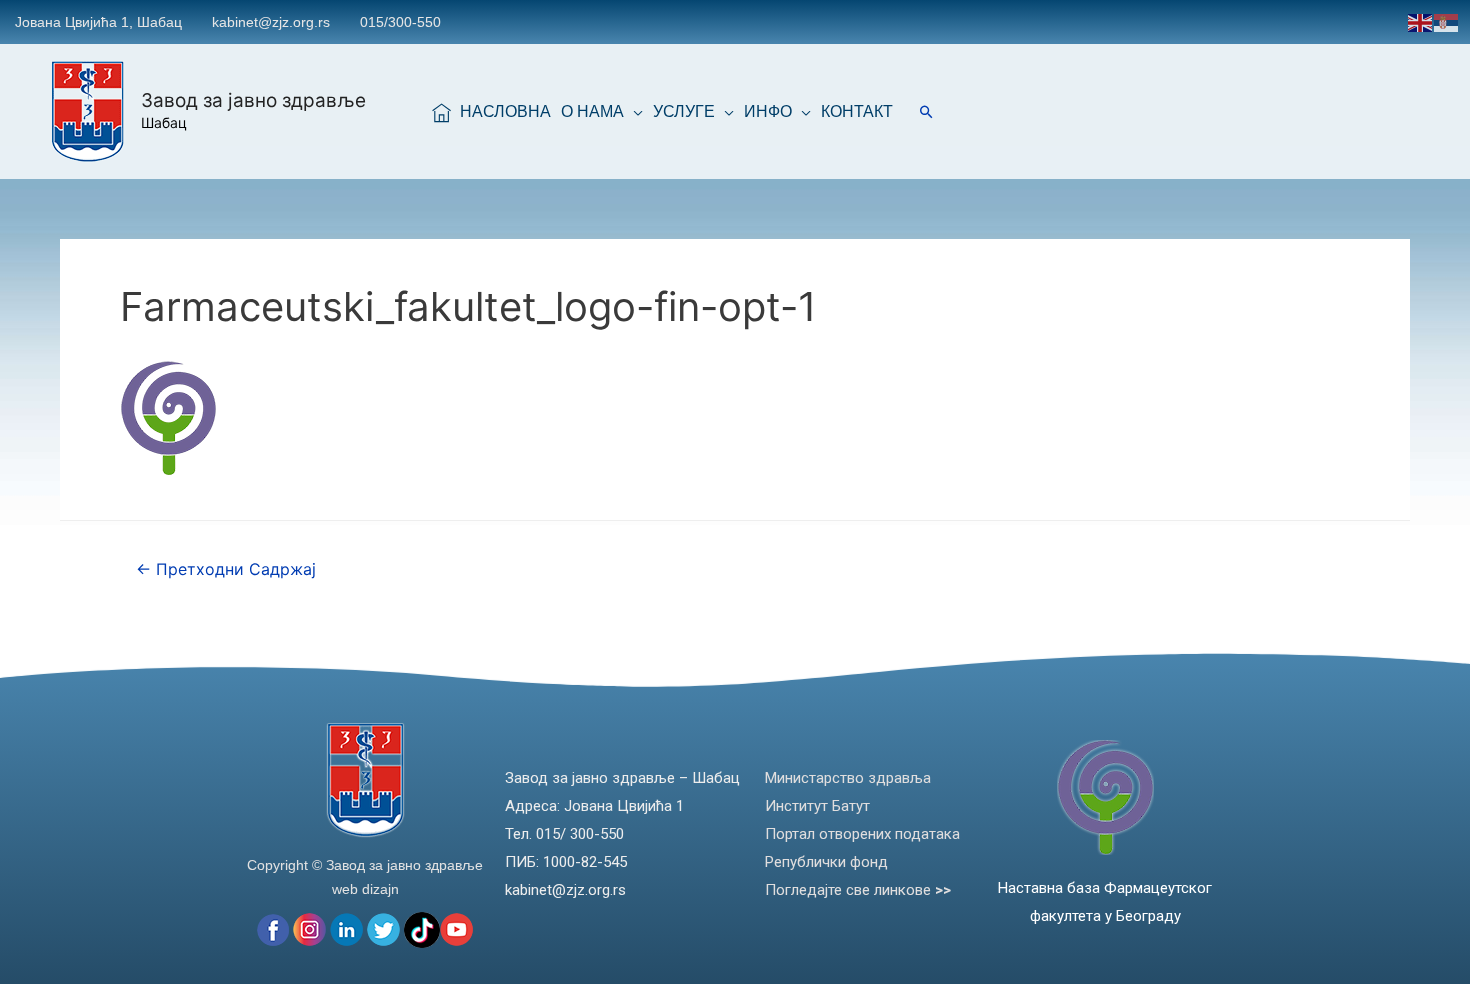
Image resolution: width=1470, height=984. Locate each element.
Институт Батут (817, 806)
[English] (1421, 21)
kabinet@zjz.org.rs (271, 22)
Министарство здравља (848, 778)
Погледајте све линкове (858, 890)
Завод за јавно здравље (253, 100)
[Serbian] (1447, 21)
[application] (633, 112)
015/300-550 (400, 22)
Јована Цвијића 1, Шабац (98, 22)
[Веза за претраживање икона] (926, 111)
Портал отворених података (862, 834)
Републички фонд (826, 862)
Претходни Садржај (226, 569)
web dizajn (365, 889)
